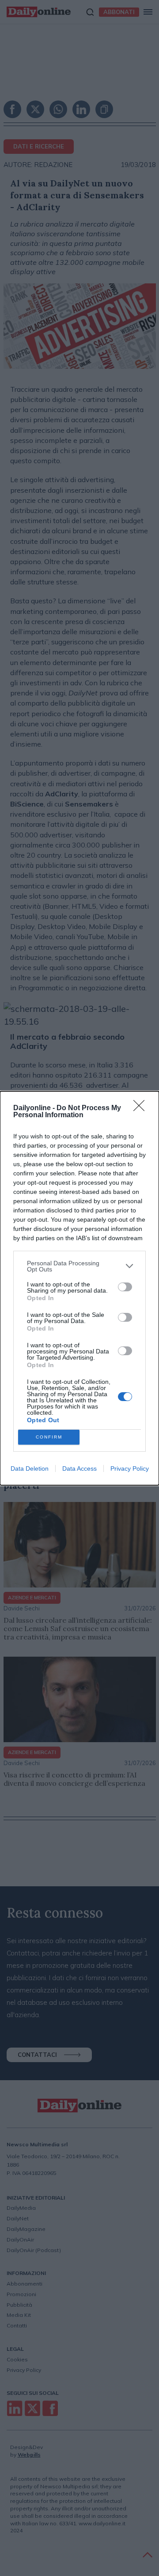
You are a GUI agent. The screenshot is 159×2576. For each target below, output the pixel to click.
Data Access (79, 1468)
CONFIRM (49, 1437)
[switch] (125, 1287)
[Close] (142, 1108)
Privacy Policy (130, 1468)
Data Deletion (30, 1468)
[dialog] (79, 1288)
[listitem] (79, 1266)
